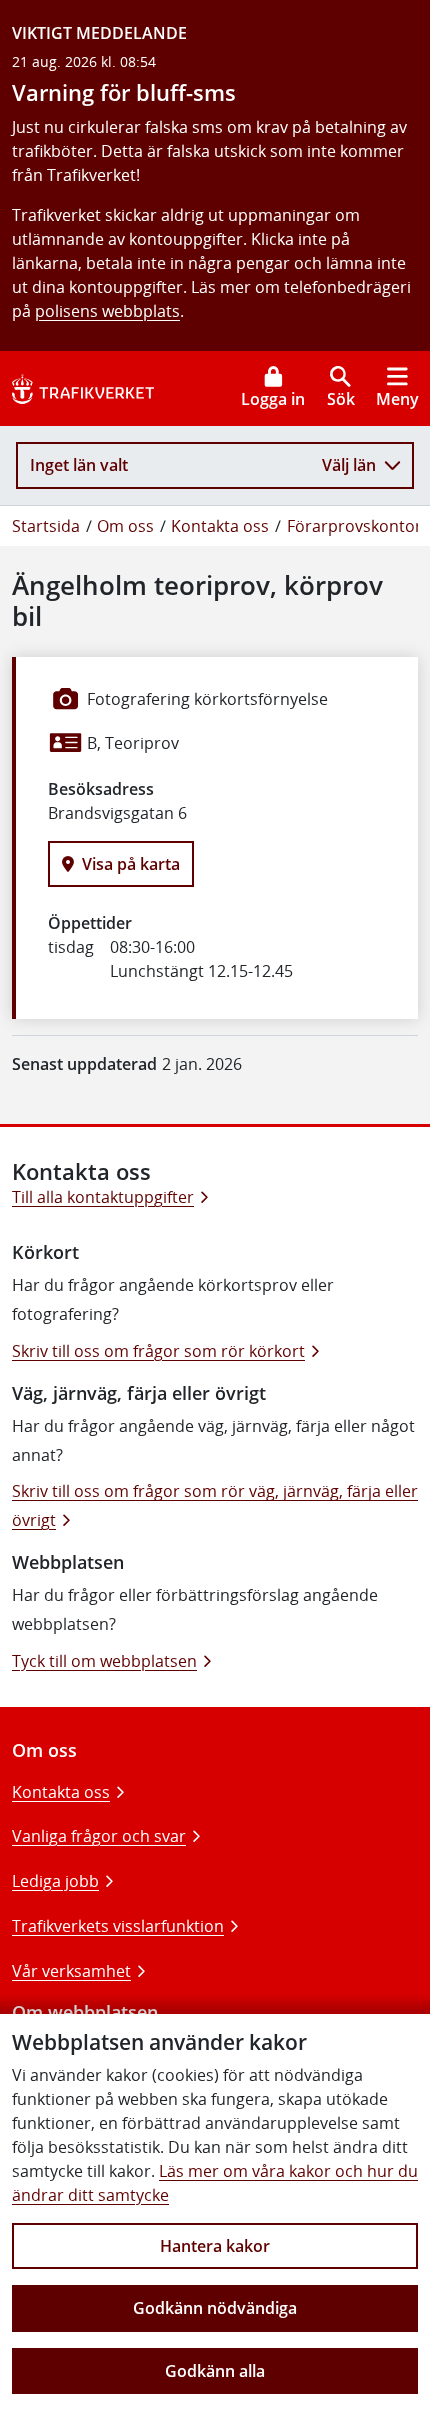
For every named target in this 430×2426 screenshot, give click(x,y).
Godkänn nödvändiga (215, 2308)
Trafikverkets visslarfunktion (118, 1926)
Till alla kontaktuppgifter (103, 1197)
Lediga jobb (55, 1881)
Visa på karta (131, 864)
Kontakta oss (220, 526)
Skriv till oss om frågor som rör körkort (158, 1351)
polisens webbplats (107, 311)
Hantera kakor (215, 2246)
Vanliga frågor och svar (99, 1836)
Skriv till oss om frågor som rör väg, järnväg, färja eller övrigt (215, 1505)
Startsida (46, 526)
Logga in (273, 399)
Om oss (125, 526)
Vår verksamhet (71, 1971)
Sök (341, 399)
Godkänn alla (215, 2371)
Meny (397, 399)
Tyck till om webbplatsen (104, 1661)
